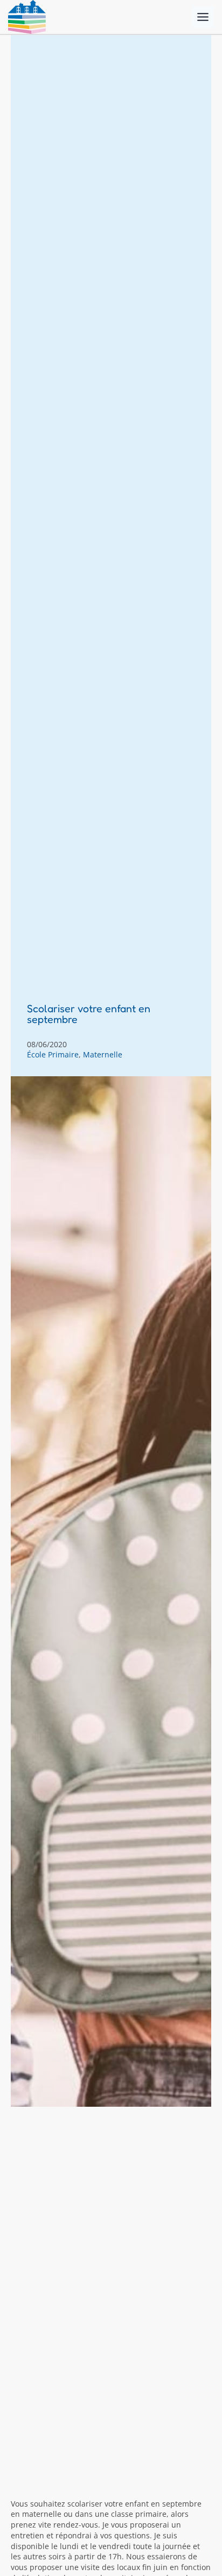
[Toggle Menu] (203, 17)
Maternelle (103, 1054)
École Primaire (53, 1054)
